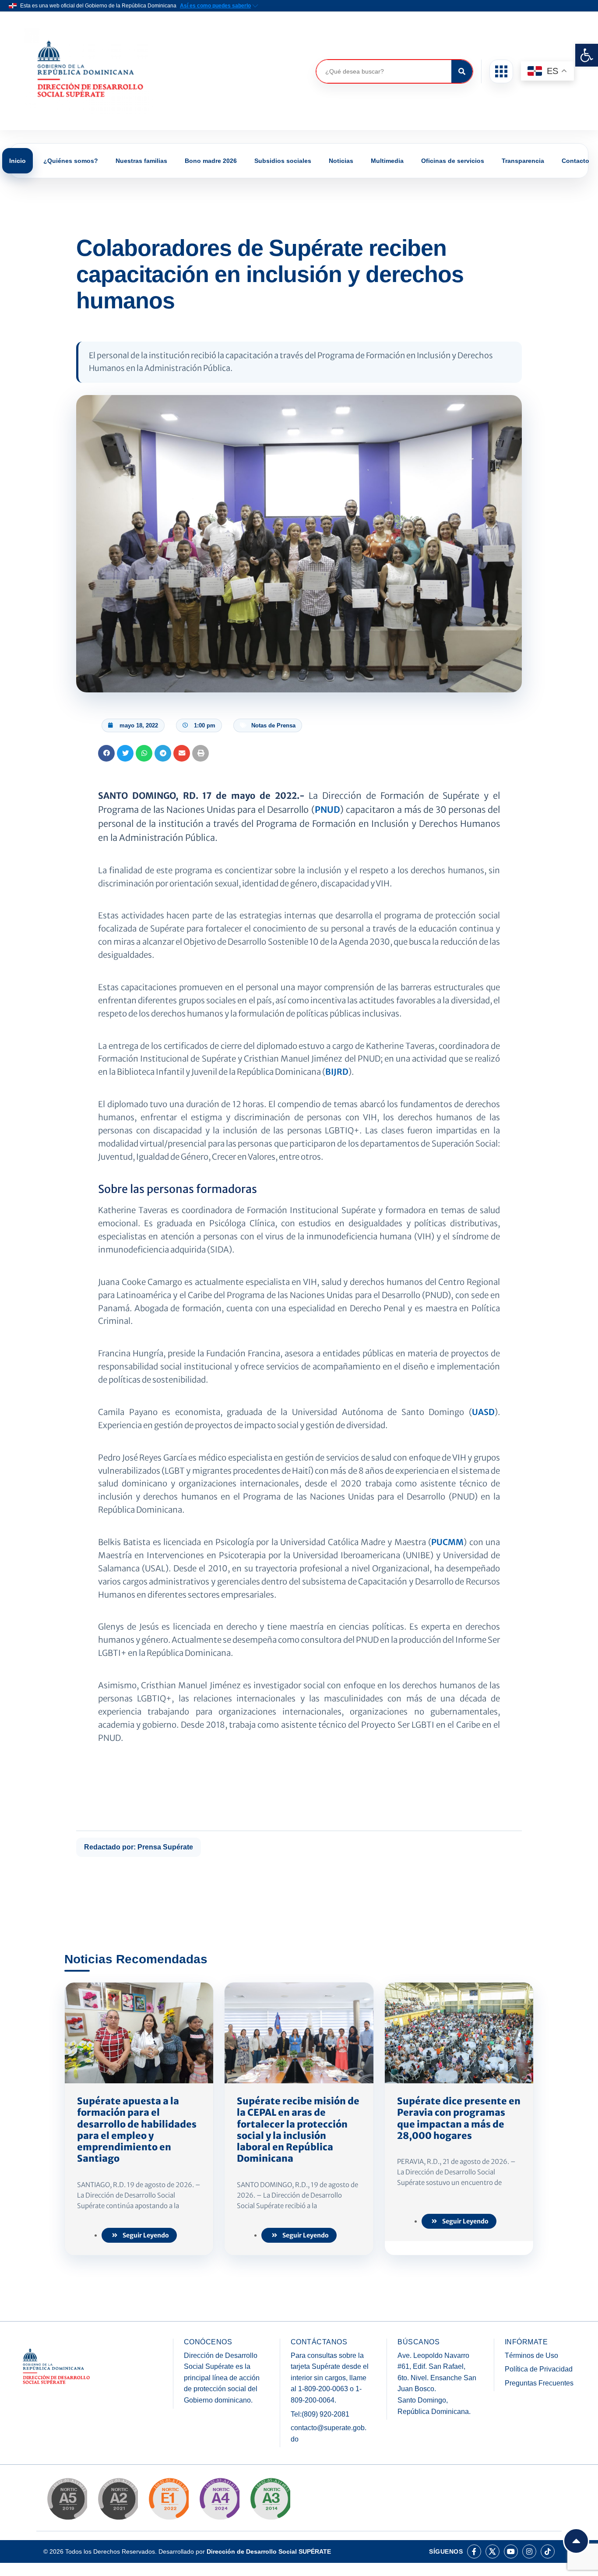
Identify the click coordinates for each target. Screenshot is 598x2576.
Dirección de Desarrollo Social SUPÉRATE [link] (269, 2551)
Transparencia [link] (523, 161)
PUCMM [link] (447, 1542)
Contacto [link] (575, 161)
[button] (501, 71)
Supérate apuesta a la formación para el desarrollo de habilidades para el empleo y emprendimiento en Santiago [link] (137, 2130)
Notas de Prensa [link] (273, 725)
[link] (587, 55)
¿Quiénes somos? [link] (71, 161)
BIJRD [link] (337, 1072)
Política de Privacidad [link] (539, 2369)
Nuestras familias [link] (141, 161)
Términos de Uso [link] (531, 2355)
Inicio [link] (18, 161)
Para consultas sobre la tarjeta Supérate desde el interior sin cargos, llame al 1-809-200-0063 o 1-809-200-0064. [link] (330, 2378)
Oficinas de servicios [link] (453, 161)
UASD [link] (483, 1412)
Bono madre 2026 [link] (211, 161)
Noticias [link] (341, 161)
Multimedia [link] (387, 161)
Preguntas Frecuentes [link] (539, 2383)
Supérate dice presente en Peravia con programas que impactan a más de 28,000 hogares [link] (459, 2118)
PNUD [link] (327, 810)
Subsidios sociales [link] (283, 161)
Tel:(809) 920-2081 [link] (320, 2414)
